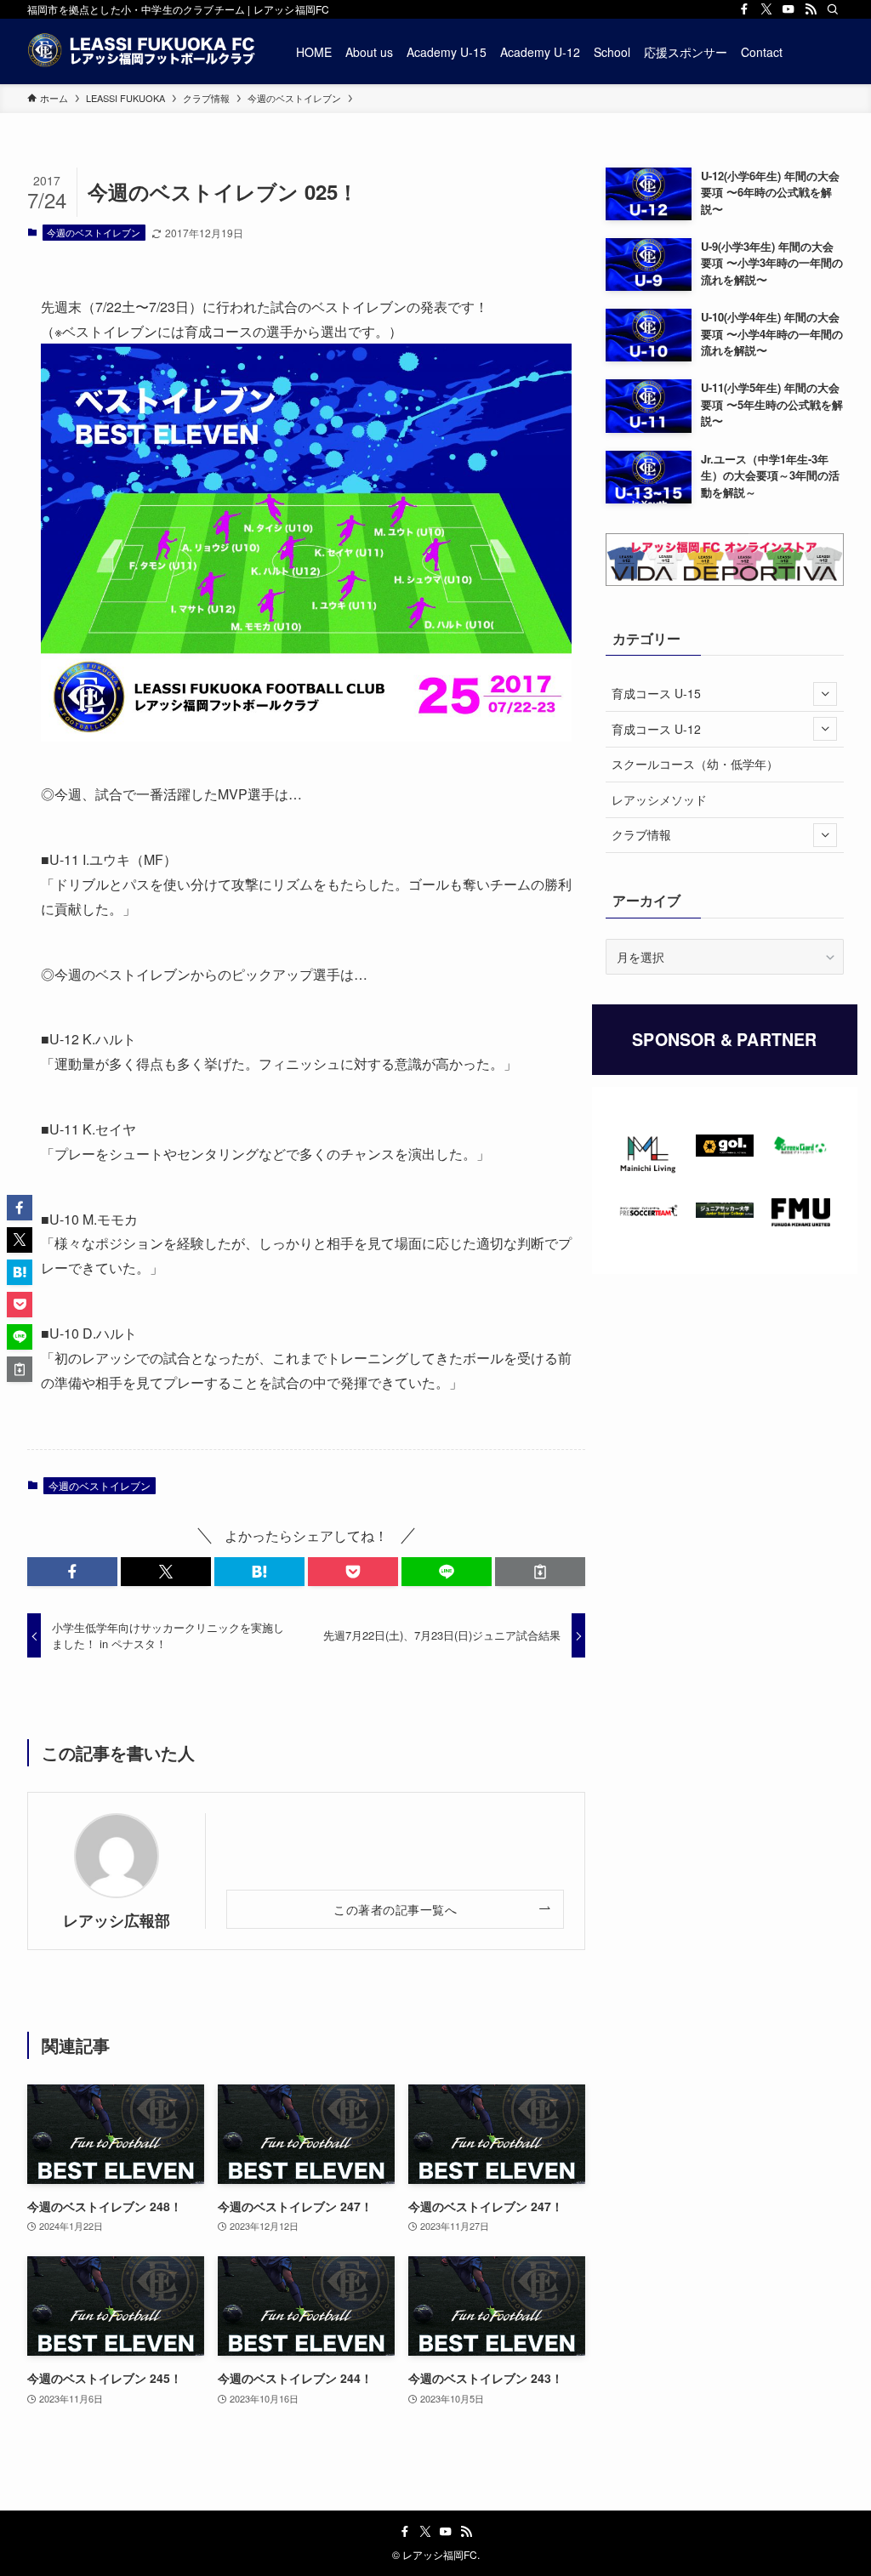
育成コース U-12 (656, 729)
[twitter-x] (766, 9)
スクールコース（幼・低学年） (695, 764)
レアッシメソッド (659, 799)
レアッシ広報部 (117, 1920)
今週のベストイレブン (94, 232)
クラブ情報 (641, 834)
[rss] (811, 9)
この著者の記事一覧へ (395, 1909)
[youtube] (788, 9)
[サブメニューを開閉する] (825, 694)
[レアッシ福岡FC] (141, 51)
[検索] (833, 9)
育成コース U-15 (656, 693)
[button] (72, 1572)
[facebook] (744, 9)
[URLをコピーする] (540, 1572)
